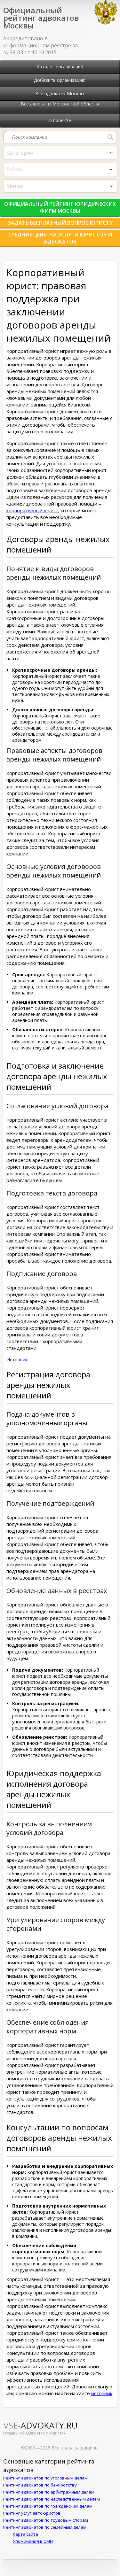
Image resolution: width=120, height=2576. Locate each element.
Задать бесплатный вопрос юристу (60, 223)
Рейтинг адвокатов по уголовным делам (45, 2478)
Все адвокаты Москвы (60, 93)
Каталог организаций (60, 67)
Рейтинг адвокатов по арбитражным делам (49, 2492)
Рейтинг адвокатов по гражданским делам (48, 2506)
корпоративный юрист (32, 510)
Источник (17, 1360)
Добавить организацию (60, 80)
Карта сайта (25, 2534)
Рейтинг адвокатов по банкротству (40, 2485)
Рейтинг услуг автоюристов (32, 2513)
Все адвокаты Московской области (60, 104)
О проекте (60, 120)
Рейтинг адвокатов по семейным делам (45, 2527)
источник (102, 2393)
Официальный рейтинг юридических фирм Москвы (60, 207)
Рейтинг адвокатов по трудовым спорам (46, 2520)
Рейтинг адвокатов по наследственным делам (52, 2499)
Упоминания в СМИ (33, 2541)
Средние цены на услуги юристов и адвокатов (60, 238)
